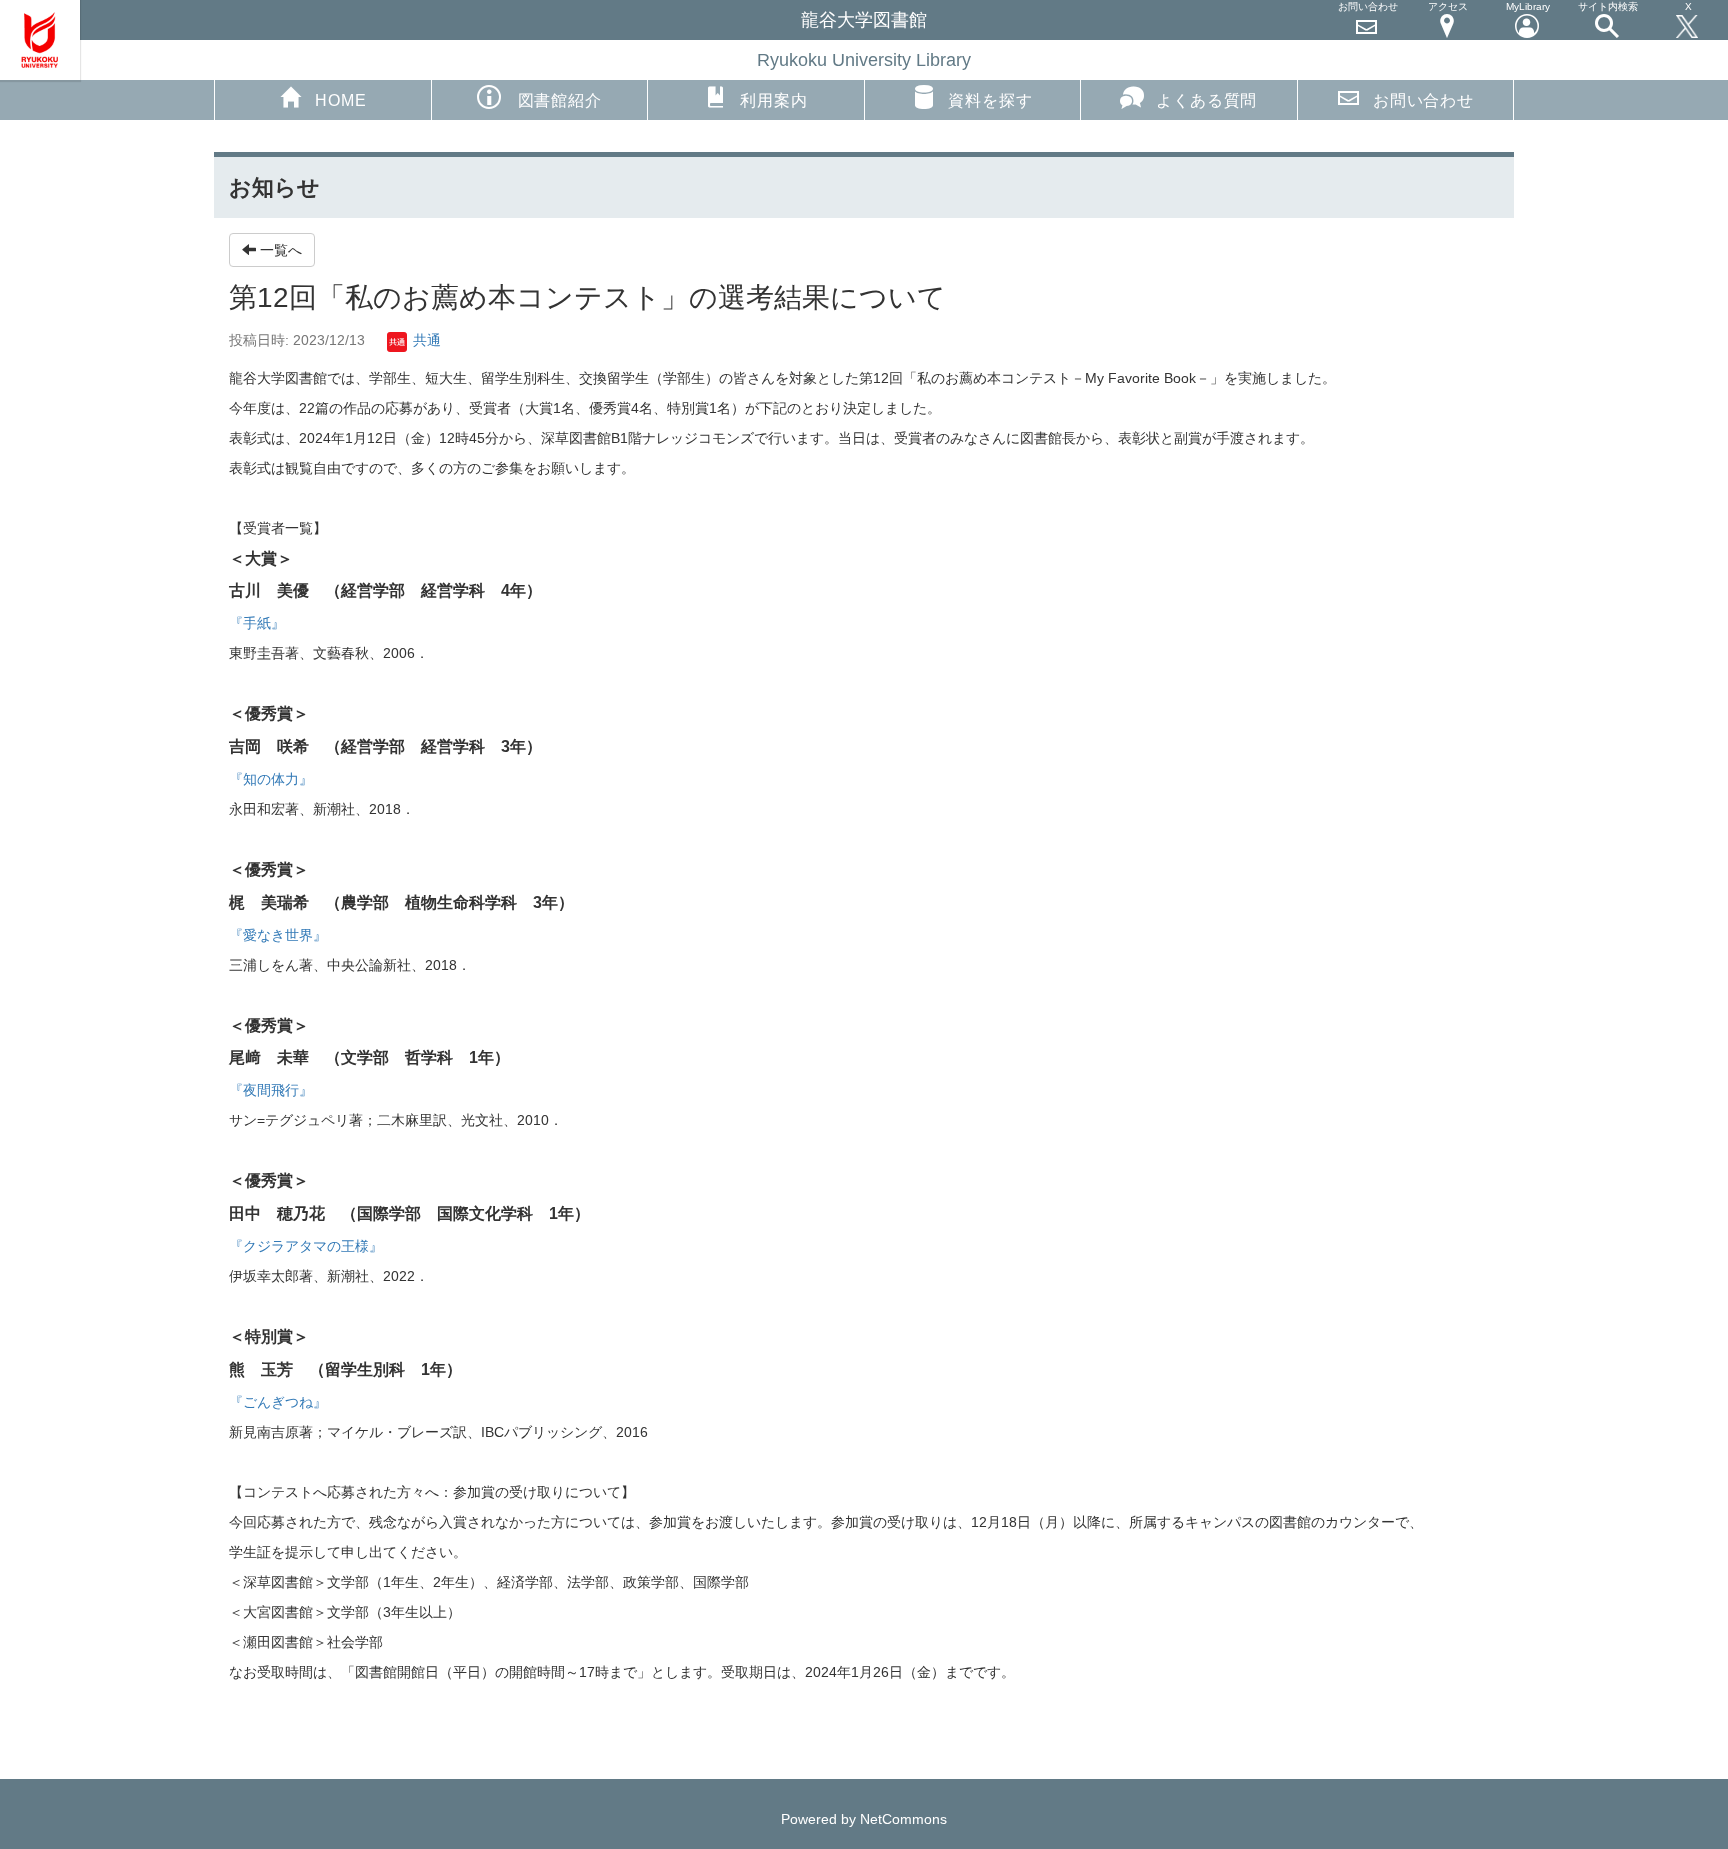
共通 (425, 340)
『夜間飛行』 (271, 1090)
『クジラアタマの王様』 (306, 1246)
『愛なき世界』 (278, 935)
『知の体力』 (271, 779)
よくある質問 (1206, 100)
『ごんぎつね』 (278, 1402)
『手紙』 (257, 623)
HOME (340, 100)
